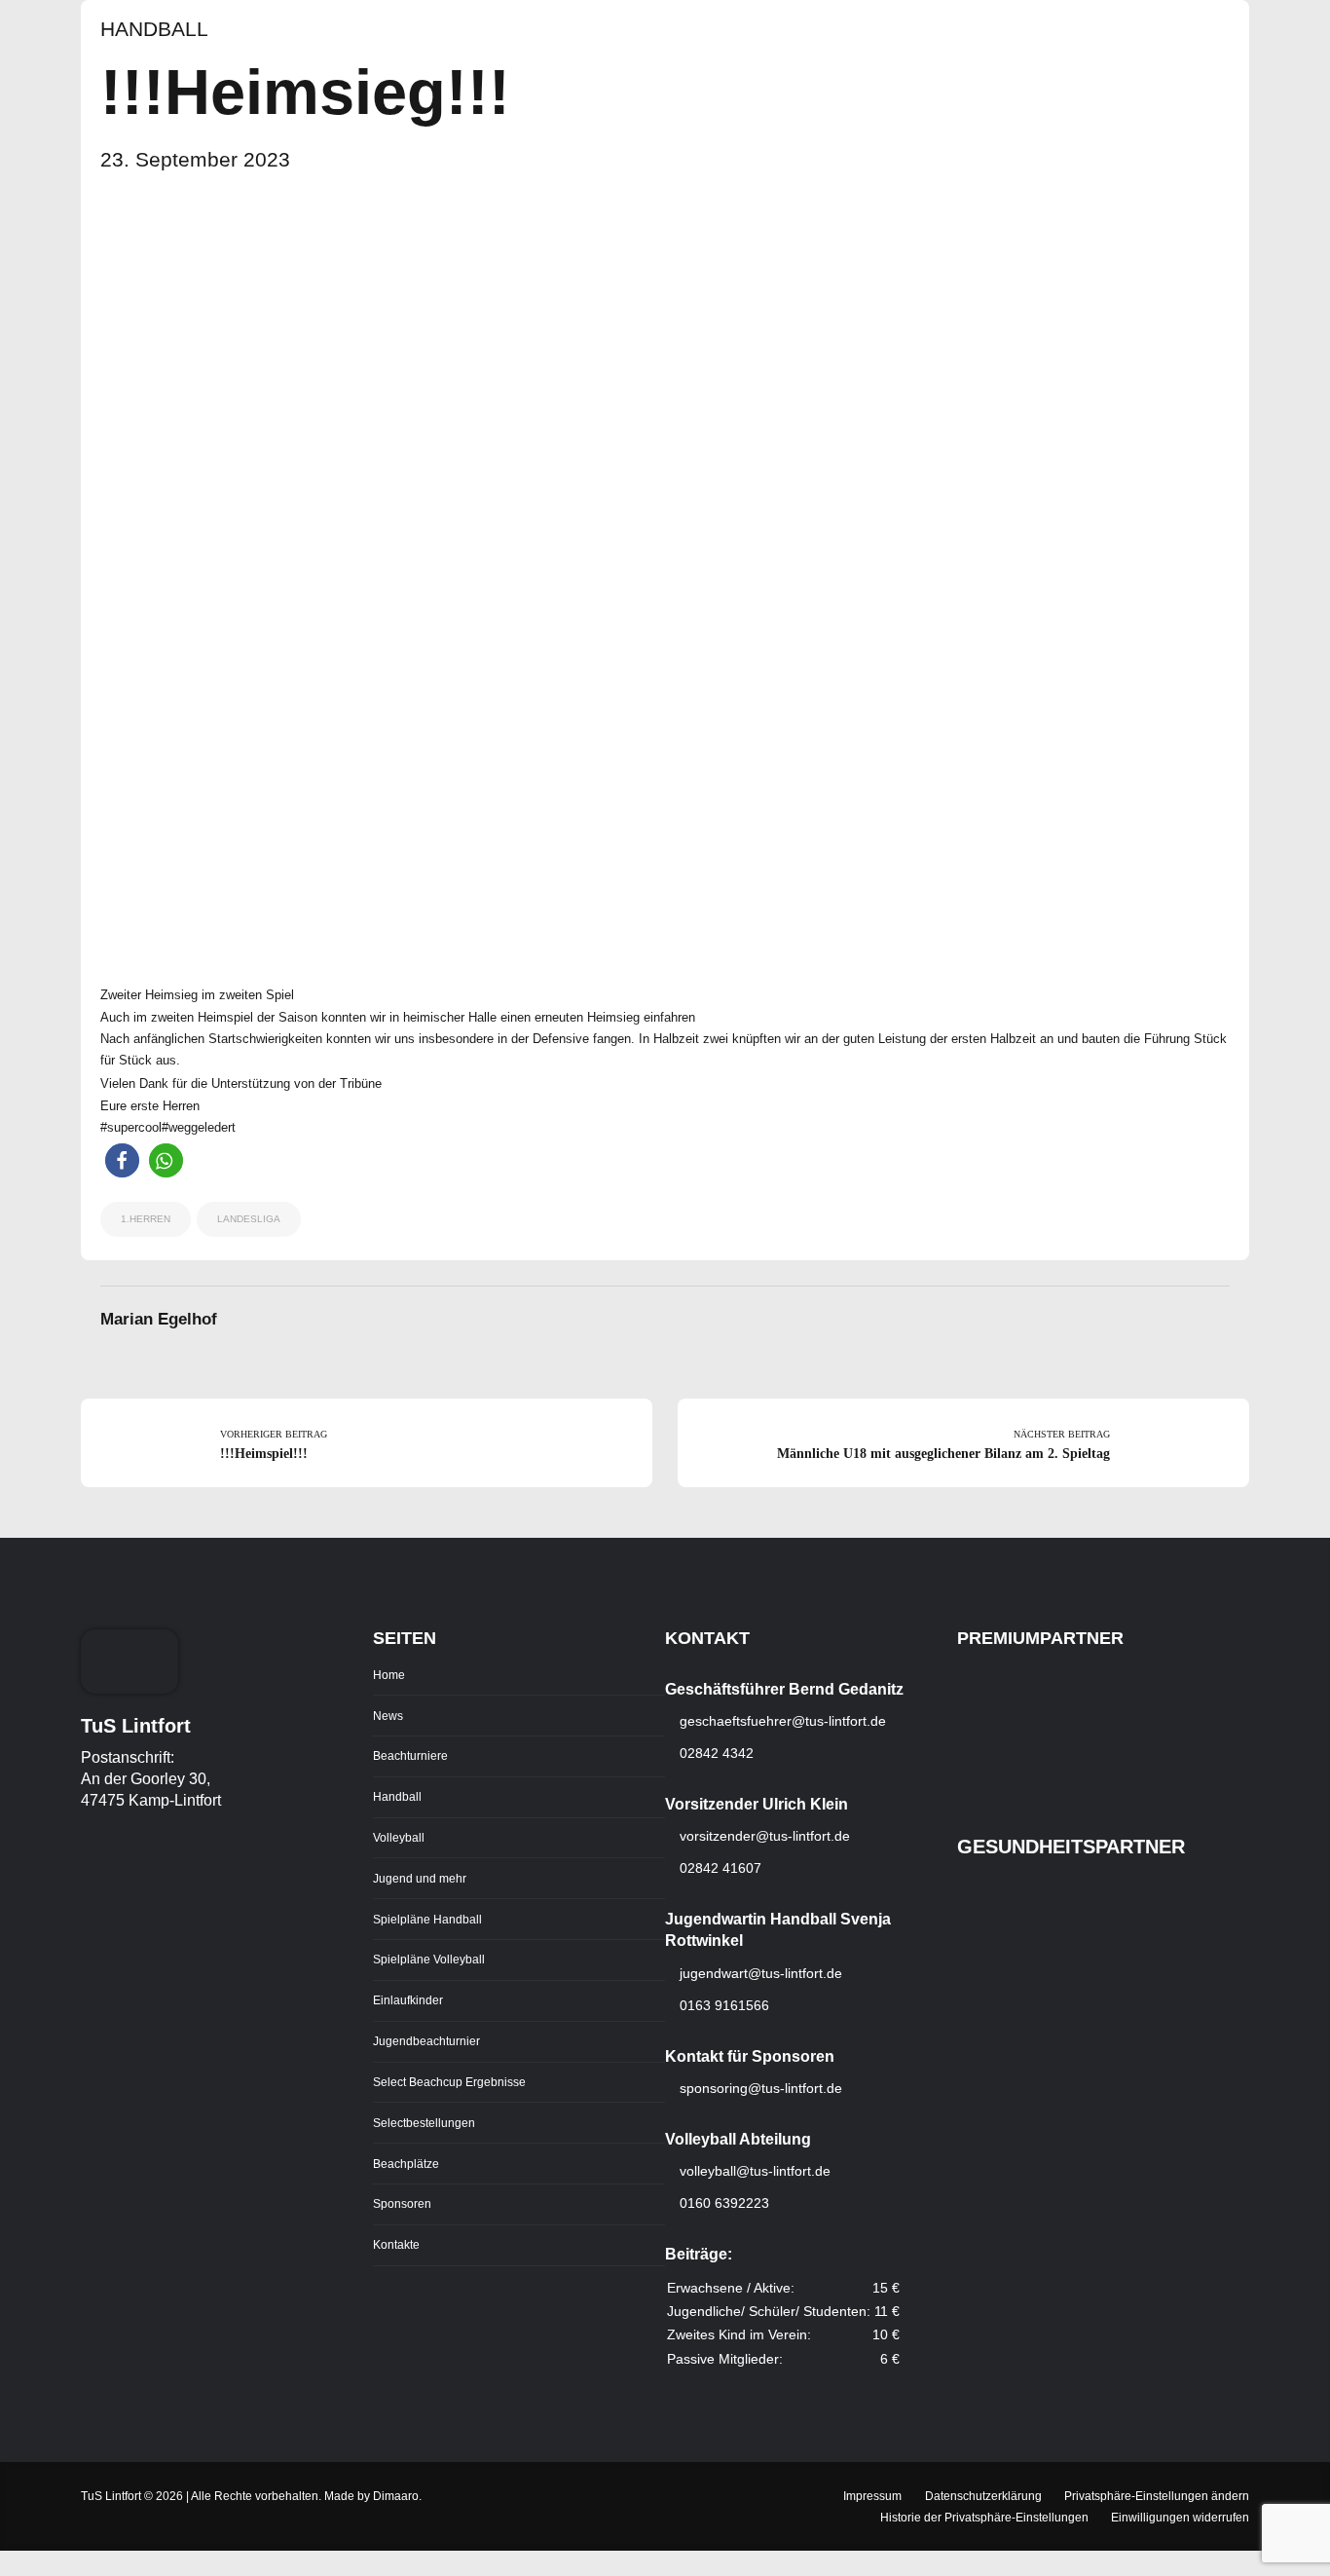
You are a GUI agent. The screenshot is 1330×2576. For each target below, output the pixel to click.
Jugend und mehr (420, 1878)
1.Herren (146, 1219)
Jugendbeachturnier (426, 2041)
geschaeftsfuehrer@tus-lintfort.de (781, 1721)
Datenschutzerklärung (983, 2496)
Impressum (872, 2496)
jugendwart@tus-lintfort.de (761, 1973)
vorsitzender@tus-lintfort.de (763, 1836)
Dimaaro (396, 2496)
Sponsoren (402, 2203)
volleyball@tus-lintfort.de (755, 2171)
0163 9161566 (722, 2005)
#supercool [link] (131, 1127)
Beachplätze (406, 2164)
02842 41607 (719, 1868)
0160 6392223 (722, 2203)
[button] (122, 1160)
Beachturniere (410, 1755)
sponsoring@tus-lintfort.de (761, 2088)
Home (389, 1675)
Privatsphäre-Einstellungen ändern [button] (1157, 2496)
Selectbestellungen (424, 2123)
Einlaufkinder (408, 2000)
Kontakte (396, 2244)
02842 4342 (715, 1753)
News (388, 1716)
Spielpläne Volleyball (429, 1959)
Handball (154, 29)
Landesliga (249, 1219)
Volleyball (399, 1837)
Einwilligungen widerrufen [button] (1180, 2517)
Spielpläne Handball (427, 1919)
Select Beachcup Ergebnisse (449, 2082)
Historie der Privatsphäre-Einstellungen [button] (984, 2517)
